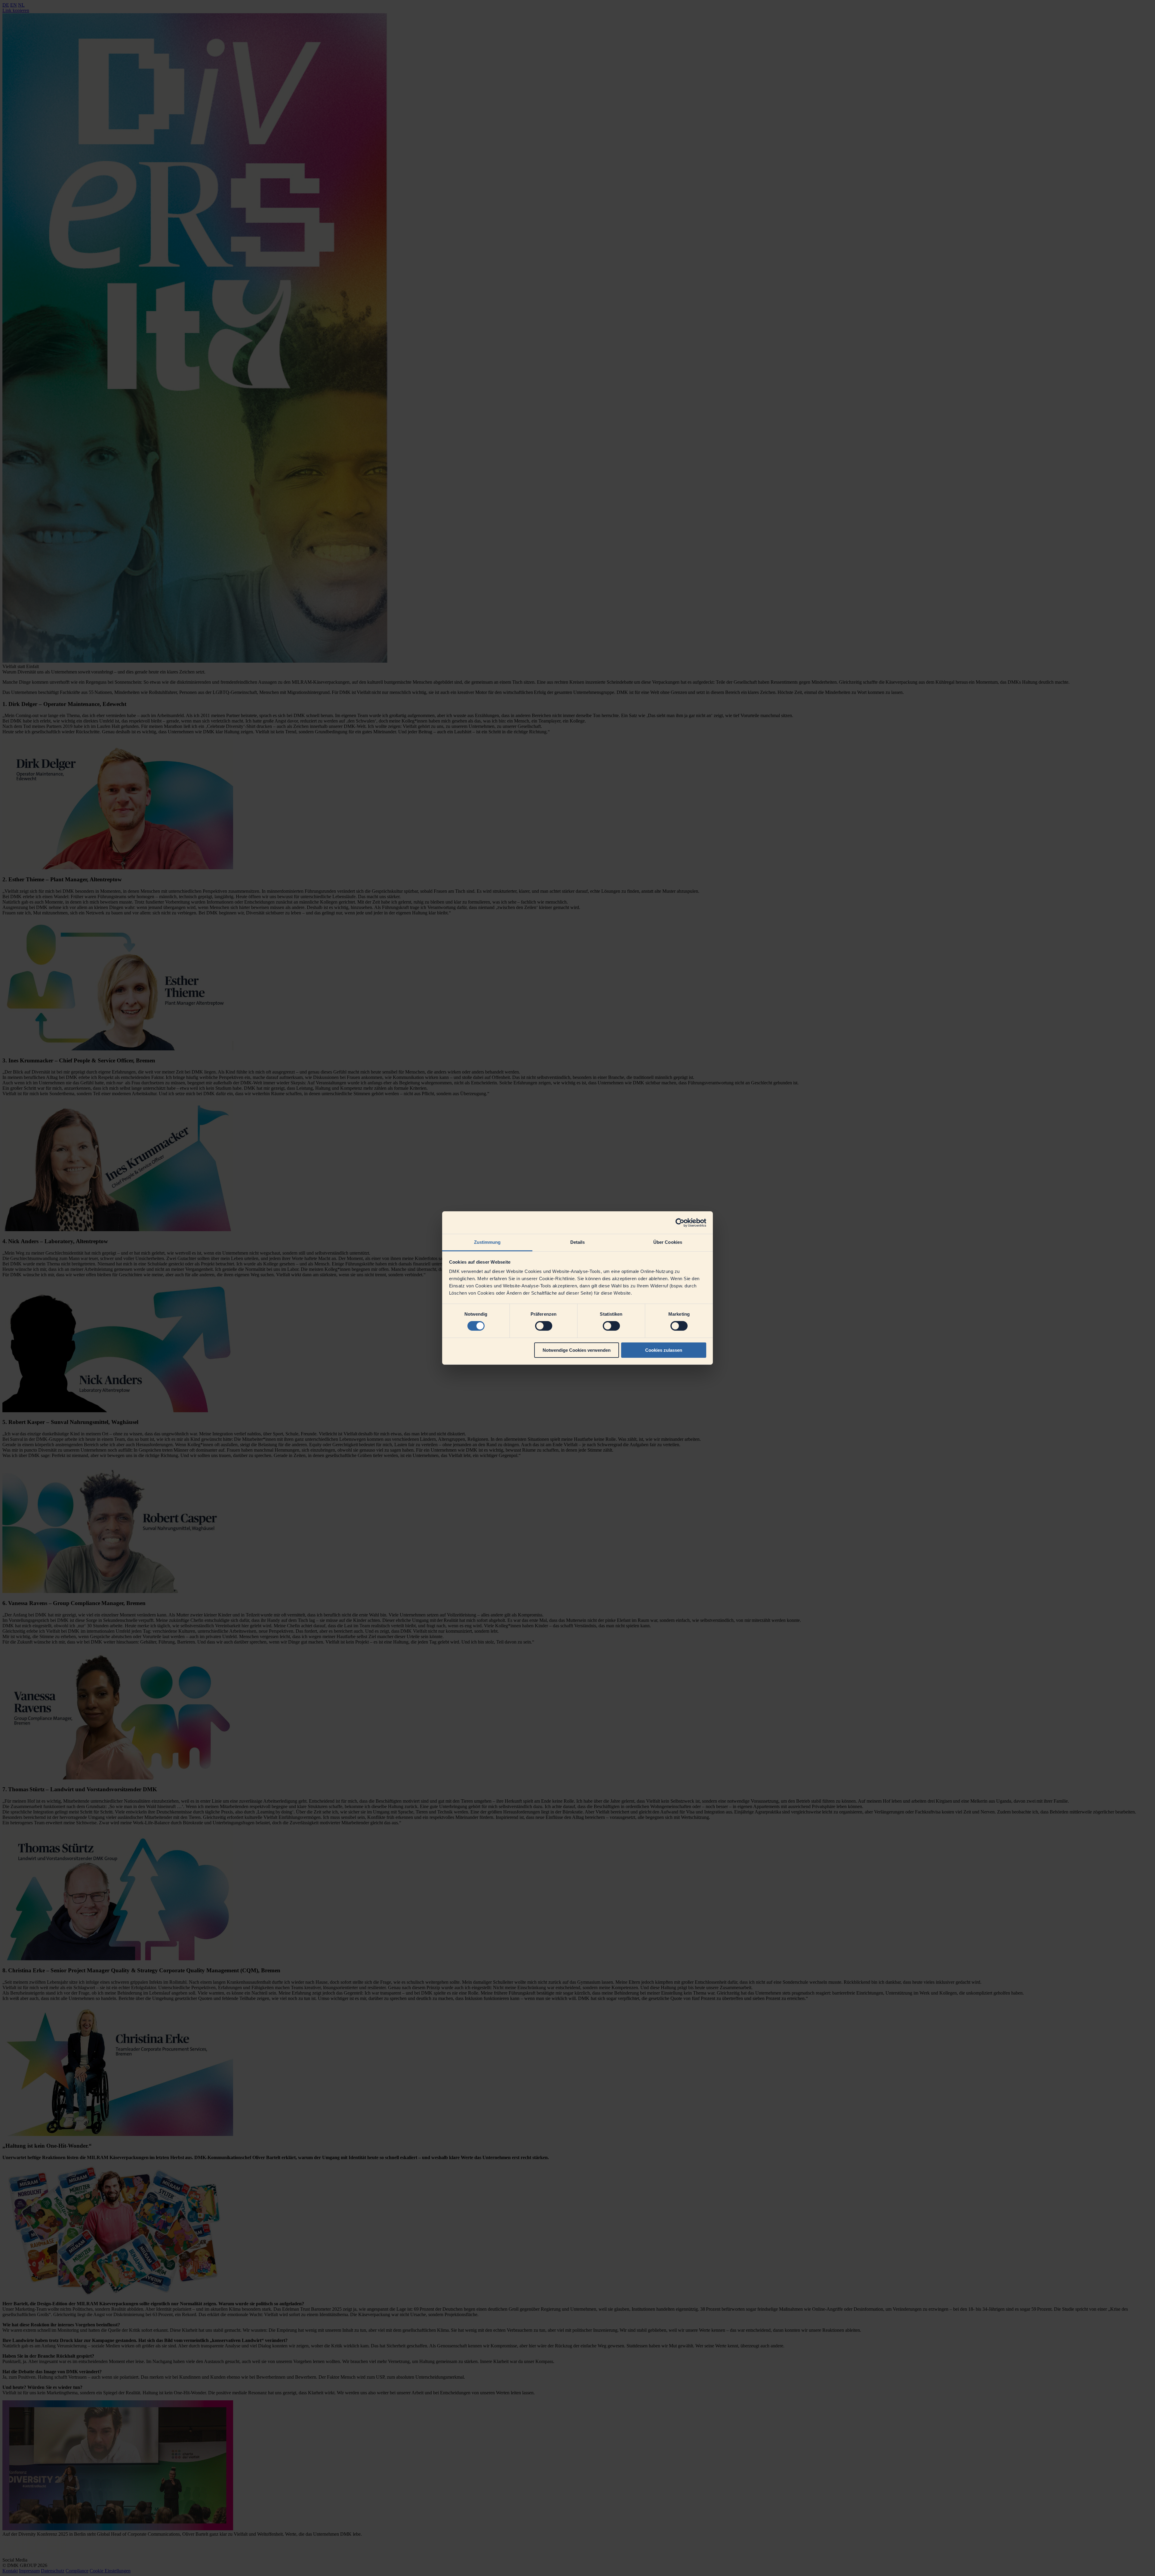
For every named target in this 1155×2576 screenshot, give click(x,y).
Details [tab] (578, 1242)
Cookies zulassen (664, 1350)
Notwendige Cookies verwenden (577, 1350)
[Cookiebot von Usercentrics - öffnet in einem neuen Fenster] (680, 1222)
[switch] (544, 1326)
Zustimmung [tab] (487, 1242)
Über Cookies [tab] (668, 1242)
